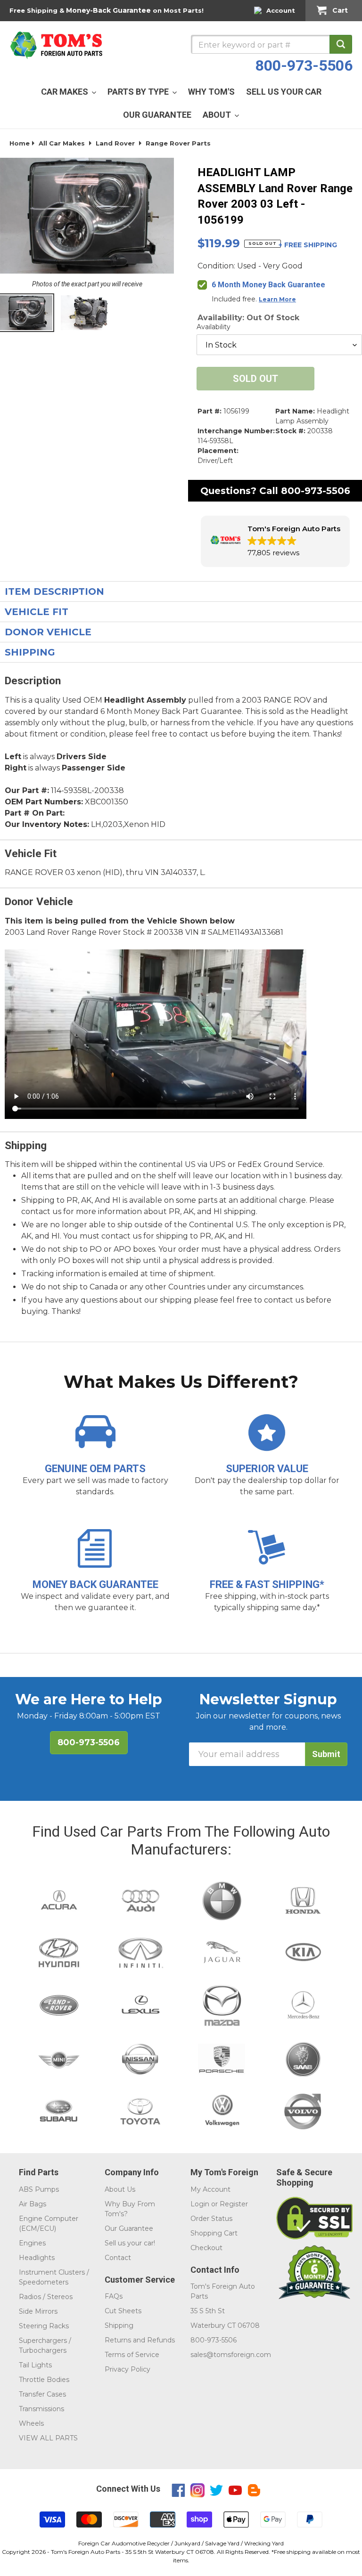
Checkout (206, 2248)
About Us (120, 2189)
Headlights (37, 2258)
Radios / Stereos (46, 2297)
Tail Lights (35, 2365)
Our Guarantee (129, 2228)
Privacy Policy (128, 2369)
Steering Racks (44, 2326)
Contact (118, 2258)
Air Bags (33, 2204)
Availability (214, 327)
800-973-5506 (304, 65)
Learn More (277, 299)
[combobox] (271, 44)
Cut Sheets (123, 2311)
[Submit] (341, 44)
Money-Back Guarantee (108, 10)
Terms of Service (132, 2355)
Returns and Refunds (140, 2340)
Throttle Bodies (44, 2380)
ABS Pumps (39, 2189)
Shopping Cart (214, 2233)
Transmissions (41, 2409)
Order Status (211, 2219)
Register (234, 2204)
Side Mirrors (38, 2311)
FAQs (114, 2296)
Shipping (119, 2325)
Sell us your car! (130, 2243)
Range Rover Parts (178, 143)
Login (200, 2204)
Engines (32, 2243)
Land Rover (115, 143)
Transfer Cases (42, 2394)
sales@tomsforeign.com (231, 2355)
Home (20, 143)
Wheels (31, 2423)
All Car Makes (62, 143)
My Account (210, 2189)
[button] (275, 541)
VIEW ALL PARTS (48, 2438)
